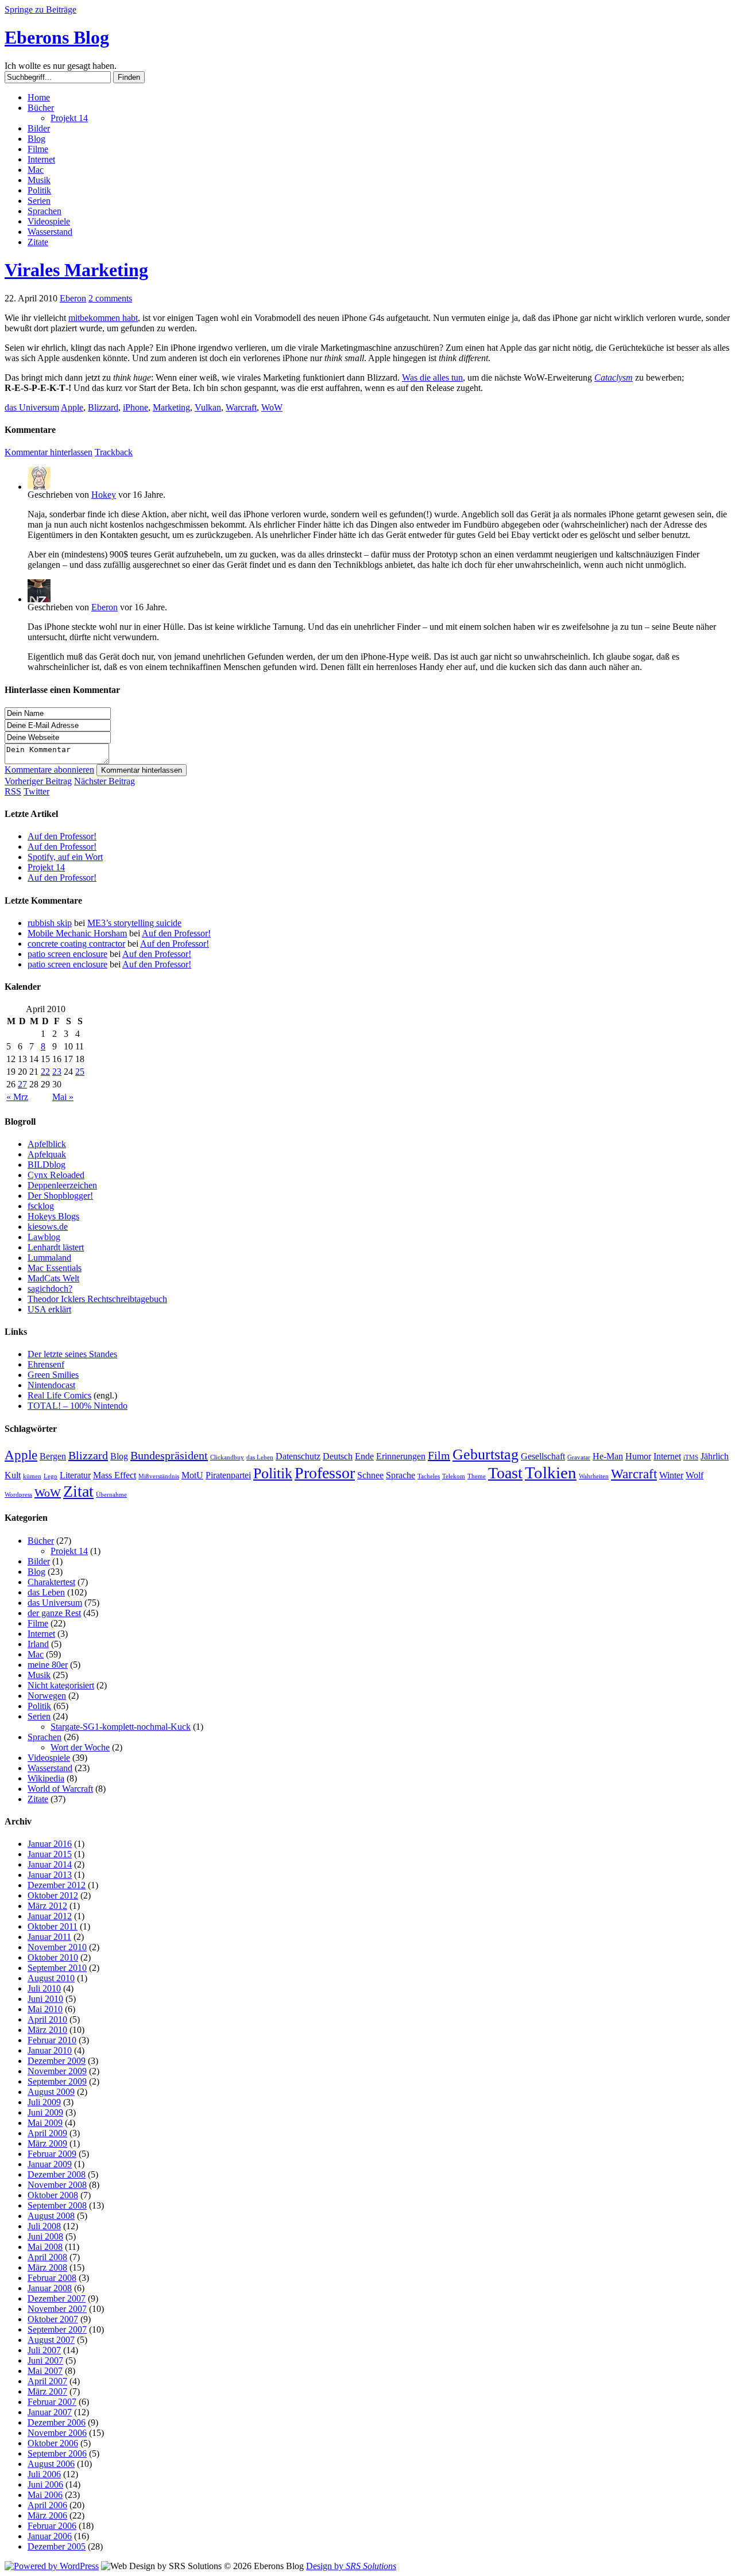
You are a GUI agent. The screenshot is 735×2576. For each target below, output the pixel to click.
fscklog (41, 1206)
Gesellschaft (543, 1456)
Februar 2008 (52, 2278)
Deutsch (338, 1456)
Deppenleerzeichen (62, 1185)
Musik (39, 180)
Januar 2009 (50, 2164)
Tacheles (429, 1476)
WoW (272, 407)
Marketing (171, 407)
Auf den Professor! (62, 836)
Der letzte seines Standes (72, 1354)
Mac (36, 170)
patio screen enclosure (67, 954)
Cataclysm (614, 377)
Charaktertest (51, 1582)
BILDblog (47, 1165)
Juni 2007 (45, 2360)
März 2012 (47, 1906)
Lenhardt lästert (56, 1247)
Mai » (63, 1097)
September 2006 (57, 2453)
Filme (38, 149)
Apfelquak (47, 1154)
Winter (671, 1475)
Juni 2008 (45, 2236)
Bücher (41, 108)
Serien (39, 201)
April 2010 (47, 2019)
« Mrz (17, 1097)
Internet (41, 159)
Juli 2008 (44, 2226)
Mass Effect (115, 1475)
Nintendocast (51, 1385)
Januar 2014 (50, 1864)
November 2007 (57, 2309)
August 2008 (51, 2216)
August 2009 (51, 2092)
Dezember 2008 (57, 2174)
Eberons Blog (57, 37)
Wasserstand (50, 232)
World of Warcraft (60, 1789)
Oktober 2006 (53, 2443)
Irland (38, 1644)
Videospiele (49, 221)
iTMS (691, 1457)
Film (439, 1455)
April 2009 (47, 2133)
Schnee (370, 1475)
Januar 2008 (50, 2288)
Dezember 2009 (57, 2061)
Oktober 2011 (53, 1926)
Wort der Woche (80, 1747)
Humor (638, 1456)
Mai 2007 (45, 2371)
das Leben (260, 1457)
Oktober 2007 (53, 2319)
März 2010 (47, 2030)
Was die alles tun (432, 377)
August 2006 (51, 2464)
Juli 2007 (44, 2350)
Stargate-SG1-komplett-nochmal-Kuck (121, 1727)
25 (80, 1072)
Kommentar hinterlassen (142, 770)
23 (57, 1072)
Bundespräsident (169, 1455)
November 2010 (57, 1947)
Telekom (454, 1476)
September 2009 (57, 2081)
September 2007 (57, 2329)
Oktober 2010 (53, 1957)
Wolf (695, 1475)
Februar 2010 (52, 2040)
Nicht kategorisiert (61, 1685)
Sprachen (45, 211)
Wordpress (18, 1495)
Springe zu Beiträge (40, 9)
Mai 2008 (45, 2247)
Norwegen (47, 1696)
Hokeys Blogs (53, 1216)
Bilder (39, 128)
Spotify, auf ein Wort (65, 857)
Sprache (401, 1475)
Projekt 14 (69, 118)
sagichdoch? (50, 1289)
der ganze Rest (54, 1613)
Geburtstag (486, 1454)
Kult (13, 1475)
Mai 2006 (45, 2495)
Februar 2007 (52, 2402)
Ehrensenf (46, 1364)
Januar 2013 (50, 1875)
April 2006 (47, 2505)
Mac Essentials (55, 1268)
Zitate (38, 242)
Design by (351, 2566)
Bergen (53, 1456)
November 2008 (57, 2185)
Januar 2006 (50, 2536)
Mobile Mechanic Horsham (77, 933)
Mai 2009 (45, 2123)
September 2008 (57, 2205)
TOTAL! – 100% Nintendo (78, 1406)
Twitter (36, 791)
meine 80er (48, 1665)
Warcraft (241, 407)
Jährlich (715, 1456)
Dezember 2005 (57, 2546)
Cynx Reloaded (56, 1175)
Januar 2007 (50, 2412)
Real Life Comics (59, 1395)
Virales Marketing (76, 270)
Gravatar (579, 1457)
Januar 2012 (50, 1916)
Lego (51, 1476)
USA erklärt (49, 1309)
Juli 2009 (44, 2102)
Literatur (75, 1475)
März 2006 (47, 2515)
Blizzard (103, 407)
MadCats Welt (53, 1278)
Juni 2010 (45, 1999)
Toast (505, 1473)
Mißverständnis (159, 1476)
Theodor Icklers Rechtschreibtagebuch (97, 1299)
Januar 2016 (50, 1844)
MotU (192, 1475)
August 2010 (51, 1978)
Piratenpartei (228, 1475)
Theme (477, 1476)
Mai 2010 (45, 2009)
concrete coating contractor (76, 944)
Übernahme (111, 1495)
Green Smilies (53, 1375)
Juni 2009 (45, 2112)
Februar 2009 (52, 2154)
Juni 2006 (45, 2484)
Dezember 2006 (57, 2422)
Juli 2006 (44, 2474)
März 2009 (47, 2143)
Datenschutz (298, 1456)
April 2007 (47, 2381)
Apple (72, 407)
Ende (364, 1456)
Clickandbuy (227, 1457)
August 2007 (51, 2340)
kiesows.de (48, 1227)
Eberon (73, 298)
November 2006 (57, 2433)
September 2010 (57, 1968)
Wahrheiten (594, 1476)
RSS (13, 791)
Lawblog (44, 1237)
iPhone (136, 407)
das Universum (32, 407)
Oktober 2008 (53, 2195)
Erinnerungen (401, 1456)
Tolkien (551, 1473)
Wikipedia (46, 1778)
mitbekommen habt (103, 318)
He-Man (608, 1456)
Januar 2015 (50, 1854)
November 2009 (57, 2071)
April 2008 (47, 2257)
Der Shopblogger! (60, 1196)
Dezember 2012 (57, 1885)
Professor (325, 1473)
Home (39, 97)
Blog (36, 139)
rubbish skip (50, 923)
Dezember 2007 (57, 2298)
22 (45, 1072)
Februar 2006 (52, 2526)
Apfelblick (47, 1144)
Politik (39, 190)
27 (22, 1084)
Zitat (78, 1491)
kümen (32, 1476)
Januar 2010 (50, 2050)
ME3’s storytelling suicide (134, 923)
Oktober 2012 (53, 1895)
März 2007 (47, 2391)
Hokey (104, 495)
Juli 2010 (44, 1988)
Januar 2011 (49, 1937)
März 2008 (47, 2267)
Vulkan (208, 407)
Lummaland (49, 1258)
